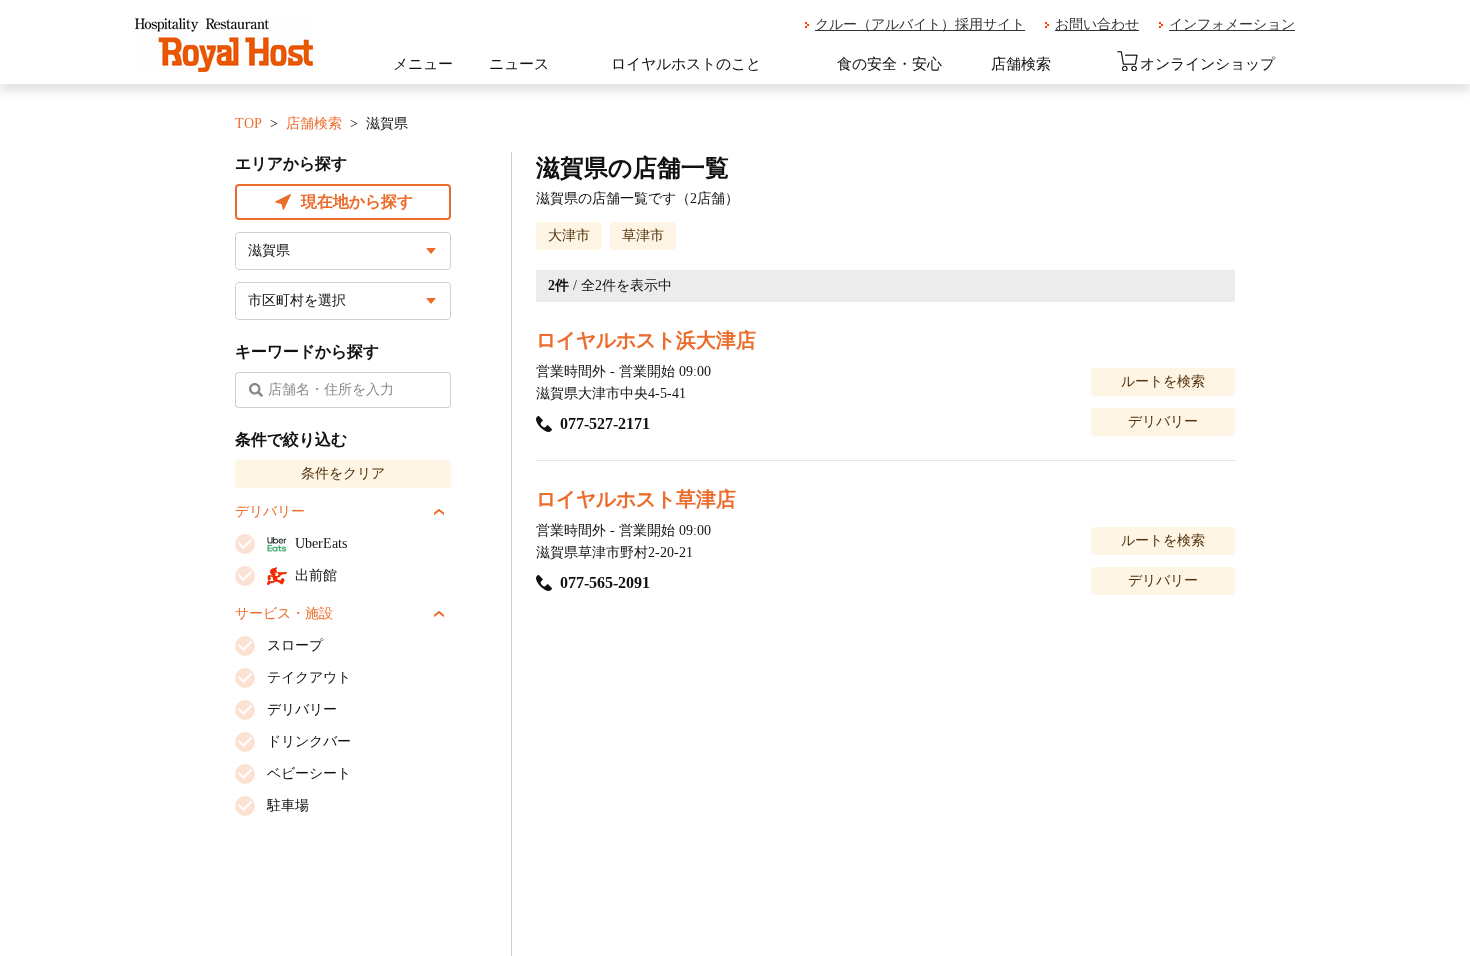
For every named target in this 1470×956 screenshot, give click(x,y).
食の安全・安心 (889, 64)
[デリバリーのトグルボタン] (439, 512)
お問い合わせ (1097, 24)
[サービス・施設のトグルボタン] (439, 614)
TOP (248, 123)
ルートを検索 (1163, 381)
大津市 (569, 235)
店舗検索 (1021, 64)
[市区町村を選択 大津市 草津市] (343, 301)
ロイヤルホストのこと (686, 64)
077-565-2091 (605, 582)
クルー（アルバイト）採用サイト (920, 24)
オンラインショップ (1207, 64)
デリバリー (1163, 421)
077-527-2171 (605, 423)
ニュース (519, 64)
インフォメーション (1232, 24)
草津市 (643, 235)
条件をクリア (343, 473)
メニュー (423, 64)
